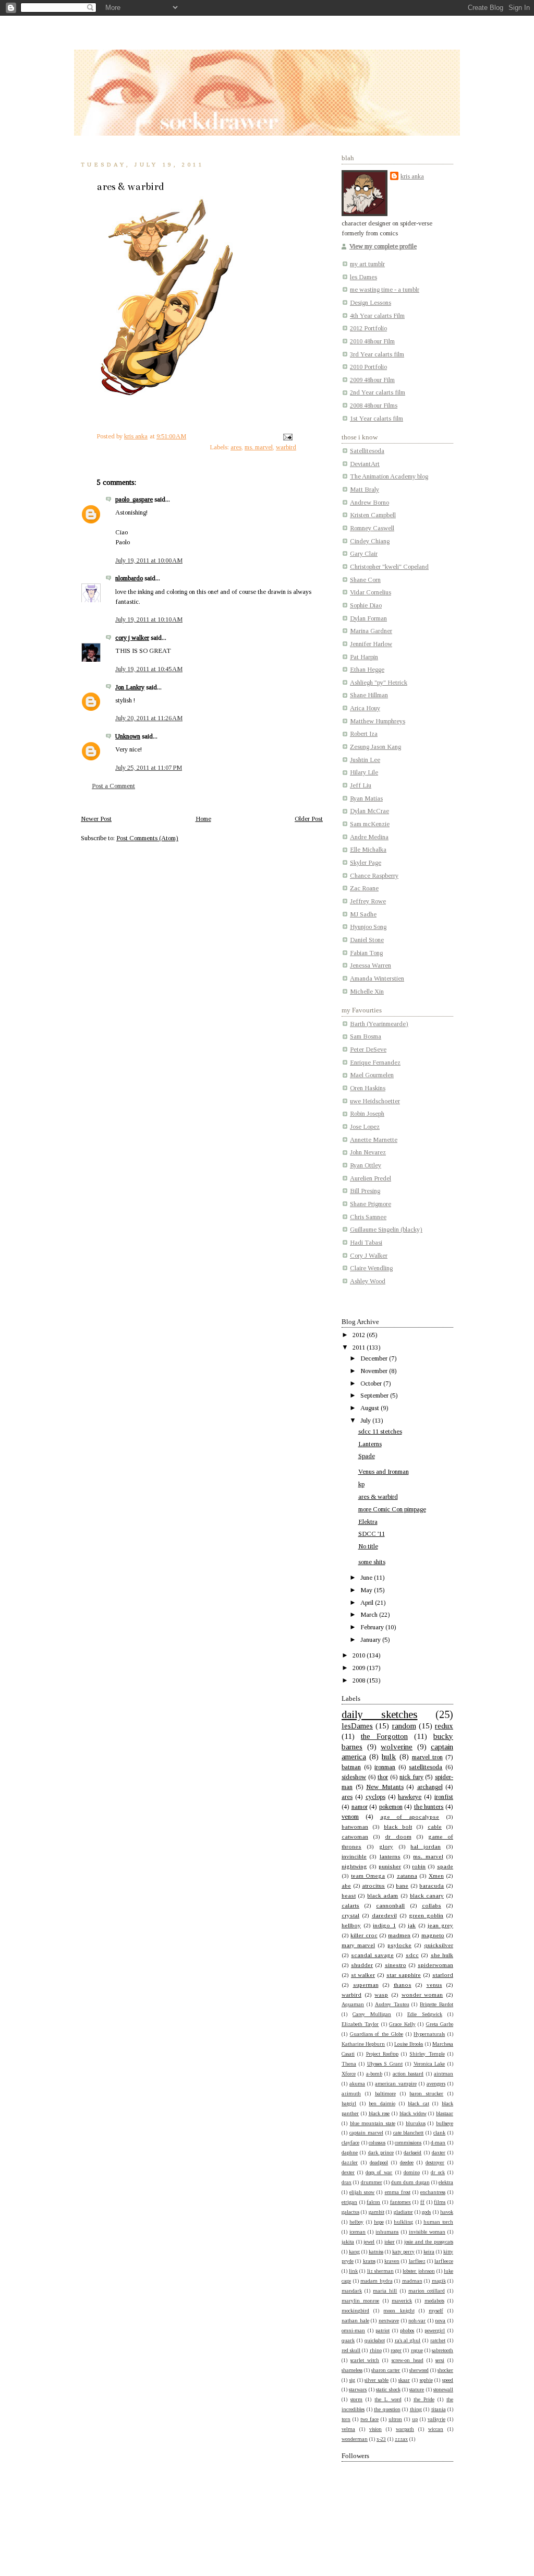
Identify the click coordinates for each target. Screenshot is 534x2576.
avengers (436, 2084)
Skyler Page (366, 863)
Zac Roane (364, 888)
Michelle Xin (367, 992)
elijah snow (362, 2192)
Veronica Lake (429, 2064)
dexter (348, 2172)
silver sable (377, 2380)
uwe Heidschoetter (375, 1101)
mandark (352, 2291)
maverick (402, 2301)
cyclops (375, 1797)
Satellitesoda (367, 451)
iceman (357, 2232)
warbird (286, 447)
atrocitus (373, 1886)
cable (435, 1827)
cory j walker (132, 638)
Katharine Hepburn (363, 2044)
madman (412, 2281)
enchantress (433, 2192)
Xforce (349, 2074)
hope (379, 2222)
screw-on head (408, 2360)
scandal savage (372, 1955)
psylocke (399, 1945)
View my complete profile (383, 246)
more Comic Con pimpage (392, 1509)
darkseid (412, 2152)
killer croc (364, 1935)
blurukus (416, 2123)
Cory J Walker (369, 1256)
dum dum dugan (410, 2182)
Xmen (436, 1876)
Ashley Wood (368, 1281)
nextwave (389, 2321)
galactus (350, 2212)
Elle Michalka (368, 850)
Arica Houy (365, 708)
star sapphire (404, 1975)
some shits (372, 1562)
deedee (407, 2162)
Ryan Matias (366, 798)
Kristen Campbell (373, 515)
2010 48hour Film (372, 341)
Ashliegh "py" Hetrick (379, 683)
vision (375, 2429)
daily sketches (380, 1714)
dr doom (398, 1836)
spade (445, 1866)
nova (440, 2321)
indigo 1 (384, 1925)
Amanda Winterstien (377, 979)
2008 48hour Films (374, 406)
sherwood (419, 2370)
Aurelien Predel (371, 1178)
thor (383, 1777)
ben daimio (382, 2103)
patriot (383, 2330)
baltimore (385, 2094)
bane (402, 1886)
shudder (362, 1965)
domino (412, 2172)
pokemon (391, 1807)
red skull (351, 2350)
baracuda (432, 1886)
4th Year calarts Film (377, 316)
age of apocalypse (410, 1817)
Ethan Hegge (367, 670)
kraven (392, 2261)
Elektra (368, 1522)
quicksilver (439, 1945)
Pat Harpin (364, 657)
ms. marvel (259, 447)
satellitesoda (426, 1767)
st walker (363, 1975)
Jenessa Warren (371, 965)
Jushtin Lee (365, 760)
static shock (388, 2389)
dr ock (438, 2172)
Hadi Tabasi (366, 1243)
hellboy (351, 1925)
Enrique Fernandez (375, 1063)
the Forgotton (384, 1736)
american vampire (396, 2084)
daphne (350, 2152)
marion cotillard (427, 2291)
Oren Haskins (368, 1088)
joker (390, 2242)
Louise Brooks (409, 2044)
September (375, 1396)
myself (436, 2311)
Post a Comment (113, 786)
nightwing (354, 1866)
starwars (358, 2389)
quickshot (375, 2340)
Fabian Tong (366, 953)
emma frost (398, 2192)
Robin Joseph (367, 1114)
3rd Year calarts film (377, 354)
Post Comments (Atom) (147, 838)
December (375, 1358)
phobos (407, 2330)
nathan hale (355, 2321)
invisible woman (427, 2232)
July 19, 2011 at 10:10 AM (149, 619)
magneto (433, 1935)
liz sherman (380, 2271)
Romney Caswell (372, 528)
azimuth (351, 2094)
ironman (385, 1767)
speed (448, 2380)
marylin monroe (360, 2301)
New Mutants (385, 1787)
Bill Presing (365, 1191)
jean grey (440, 1925)
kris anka (412, 176)
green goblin (426, 1915)
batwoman (355, 1827)
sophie (426, 2380)
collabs (432, 1905)
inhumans (387, 2232)
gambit (377, 2212)
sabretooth (442, 2350)
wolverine (397, 1747)
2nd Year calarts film (378, 392)
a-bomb (374, 2074)
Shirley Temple (427, 2054)
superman (366, 1985)
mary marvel (358, 1945)
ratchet (438, 2340)
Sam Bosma (366, 1036)
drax (347, 2182)
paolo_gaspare (134, 499)
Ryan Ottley (366, 1165)
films (440, 2202)
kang (354, 2252)
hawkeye (410, 1797)
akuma (357, 2084)
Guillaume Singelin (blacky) (386, 1230)
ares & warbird (378, 1497)
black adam (383, 1895)
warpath (405, 2429)
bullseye (445, 2123)
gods (426, 2212)
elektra (446, 2182)
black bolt (398, 1827)
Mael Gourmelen (372, 1075)
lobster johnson (418, 2271)
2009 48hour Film (372, 380)
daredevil (384, 1915)
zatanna (407, 1876)
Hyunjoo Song (368, 927)
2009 (360, 1668)
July (366, 1421)
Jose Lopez (365, 1127)
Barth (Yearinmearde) (379, 1024)
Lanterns (370, 1444)
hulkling (403, 2222)
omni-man (353, 2330)
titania (439, 2409)
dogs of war (379, 2172)
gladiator (403, 2212)
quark (348, 2340)
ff (422, 2202)
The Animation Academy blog (389, 476)
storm (356, 2399)
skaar (404, 2380)
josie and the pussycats (429, 2242)
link (353, 2271)
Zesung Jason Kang (375, 747)
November (375, 1371)
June (367, 1578)
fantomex (400, 2202)
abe (346, 1886)
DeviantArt (365, 464)
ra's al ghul (408, 2340)
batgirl (349, 2103)
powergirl (435, 2330)
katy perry (403, 2252)
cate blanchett (409, 2133)
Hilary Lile (364, 772)
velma (348, 2429)
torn (346, 2419)
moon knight (399, 2311)
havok (447, 2212)
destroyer (435, 2162)
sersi (440, 2360)
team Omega (368, 1876)
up (415, 2419)
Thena (349, 2064)
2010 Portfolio (368, 367)
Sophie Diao (366, 605)
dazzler (350, 2162)
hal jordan (426, 1846)
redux (444, 1726)
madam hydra (377, 2281)
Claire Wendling (371, 1268)
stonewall (443, 2389)
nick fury (411, 1777)
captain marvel (366, 2133)
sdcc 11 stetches (380, 1432)
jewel (369, 2242)
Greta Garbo (440, 2024)
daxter (439, 2152)
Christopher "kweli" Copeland (389, 567)
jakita (348, 2242)
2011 (360, 1347)
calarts (350, 1905)
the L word (388, 2399)
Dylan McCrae (369, 811)
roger (396, 2350)
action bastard (408, 2074)
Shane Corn (365, 580)
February (373, 1627)
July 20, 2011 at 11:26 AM (149, 718)
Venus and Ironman (384, 1472)
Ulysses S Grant (385, 2064)
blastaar (445, 2113)
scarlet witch (365, 2360)
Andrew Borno (369, 503)
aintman (444, 2074)
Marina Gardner (371, 631)
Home (203, 819)
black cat (418, 2103)
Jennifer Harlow (371, 644)
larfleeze (444, 2261)
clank (439, 2133)
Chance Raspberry (374, 876)
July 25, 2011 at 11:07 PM (149, 768)
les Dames (363, 277)
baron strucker (426, 2094)
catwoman (355, 1836)
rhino (376, 2350)
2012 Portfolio (368, 328)
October (372, 1384)
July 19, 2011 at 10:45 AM (149, 669)
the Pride (424, 2399)
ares (236, 447)
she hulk (442, 1955)
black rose (379, 2113)
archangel (430, 1787)
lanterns (390, 1856)
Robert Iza (364, 734)
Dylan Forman (368, 618)
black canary (427, 1895)
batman (351, 1767)
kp (361, 1484)
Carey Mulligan (372, 2014)
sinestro (396, 1965)
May (367, 1590)
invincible (354, 1856)
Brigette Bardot (436, 2004)
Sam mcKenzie (370, 824)
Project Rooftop (382, 2054)
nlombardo (129, 578)
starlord (443, 1975)
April (368, 1603)
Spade (367, 1456)
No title (368, 1546)
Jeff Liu (361, 785)
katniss (376, 2252)
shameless (352, 2370)
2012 (360, 1335)
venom (350, 1817)
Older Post (309, 819)
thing (416, 2409)
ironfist (444, 1797)
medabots (434, 2301)
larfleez (417, 2261)
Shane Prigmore (371, 1204)
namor (360, 1807)
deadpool (379, 2162)
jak (412, 1925)
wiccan (436, 2429)
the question (387, 2409)
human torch (438, 2222)
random (404, 1726)
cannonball (390, 1905)
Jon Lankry (130, 687)
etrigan (349, 2202)
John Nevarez (368, 1152)
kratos (369, 2261)
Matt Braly (365, 490)
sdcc (412, 1955)
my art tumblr (367, 264)
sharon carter (386, 2370)
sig (352, 2380)
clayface (350, 2143)
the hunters (429, 1807)
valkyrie (436, 2419)
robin (419, 1866)
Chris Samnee (368, 1217)
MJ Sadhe (363, 914)
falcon (373, 2202)
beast (349, 1895)
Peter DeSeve (368, 1050)
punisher (390, 1866)
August (371, 1408)
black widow (413, 2113)
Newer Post (96, 819)
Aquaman (353, 2004)
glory (386, 1846)
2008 (360, 1680)
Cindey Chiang (370, 541)
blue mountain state (373, 2123)
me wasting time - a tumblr (385, 290)
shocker (445, 2370)
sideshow (354, 1777)
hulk (389, 1757)
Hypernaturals (429, 2034)
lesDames (357, 1726)
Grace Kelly (402, 2024)
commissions (408, 2143)
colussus (377, 2143)
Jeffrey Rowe (368, 901)
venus (434, 1985)
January (371, 1640)
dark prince (381, 2152)
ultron (395, 2419)
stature (417, 2389)
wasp (381, 1995)
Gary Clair (364, 554)
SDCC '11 (372, 1534)
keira (429, 2252)
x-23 (381, 2439)
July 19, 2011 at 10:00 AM (149, 560)
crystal (350, 1915)
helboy (356, 2222)
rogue (417, 2350)
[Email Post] (287, 436)
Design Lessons (371, 303)
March (370, 1615)
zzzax (401, 2439)
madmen (399, 1935)
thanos (403, 1985)
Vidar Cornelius (371, 592)
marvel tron (427, 1757)
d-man (438, 2143)
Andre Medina (369, 837)
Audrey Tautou (392, 2004)
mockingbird (355, 2311)
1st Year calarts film (377, 419)
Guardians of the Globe (377, 2034)
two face (369, 2419)
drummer (372, 2182)
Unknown (128, 736)
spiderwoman (435, 1965)
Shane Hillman (369, 695)
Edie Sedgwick (425, 2014)
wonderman (355, 2439)
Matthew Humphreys (378, 721)
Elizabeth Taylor (360, 2024)
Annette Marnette (374, 1140)
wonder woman (422, 1995)
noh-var (417, 2321)
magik (439, 2281)
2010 (360, 1655)
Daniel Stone (367, 940)
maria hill (385, 2291)
